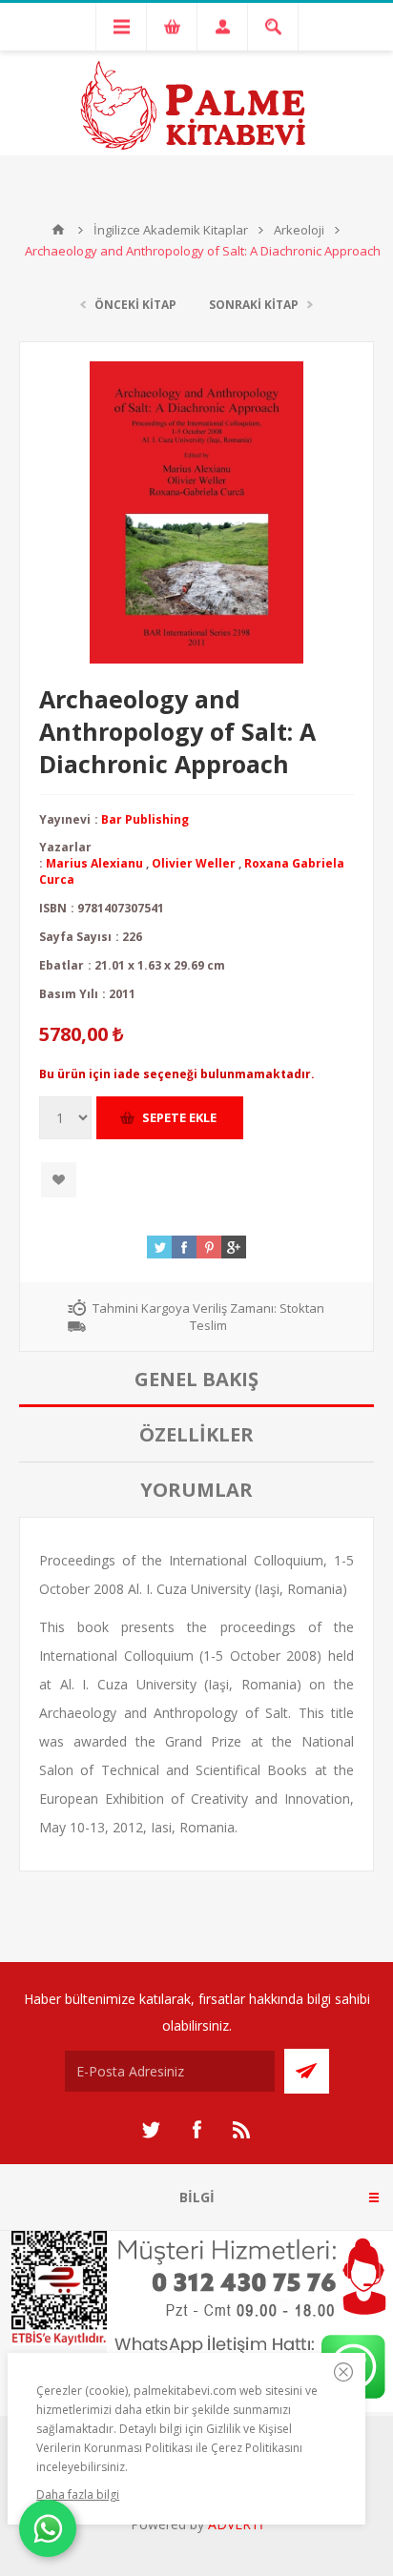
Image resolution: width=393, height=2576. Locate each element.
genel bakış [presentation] (196, 1379)
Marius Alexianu (94, 863)
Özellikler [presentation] (196, 1434)
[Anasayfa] (58, 230)
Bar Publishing (145, 819)
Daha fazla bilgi (78, 2494)
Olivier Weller (194, 863)
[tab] (196, 1380)
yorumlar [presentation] (196, 1490)
